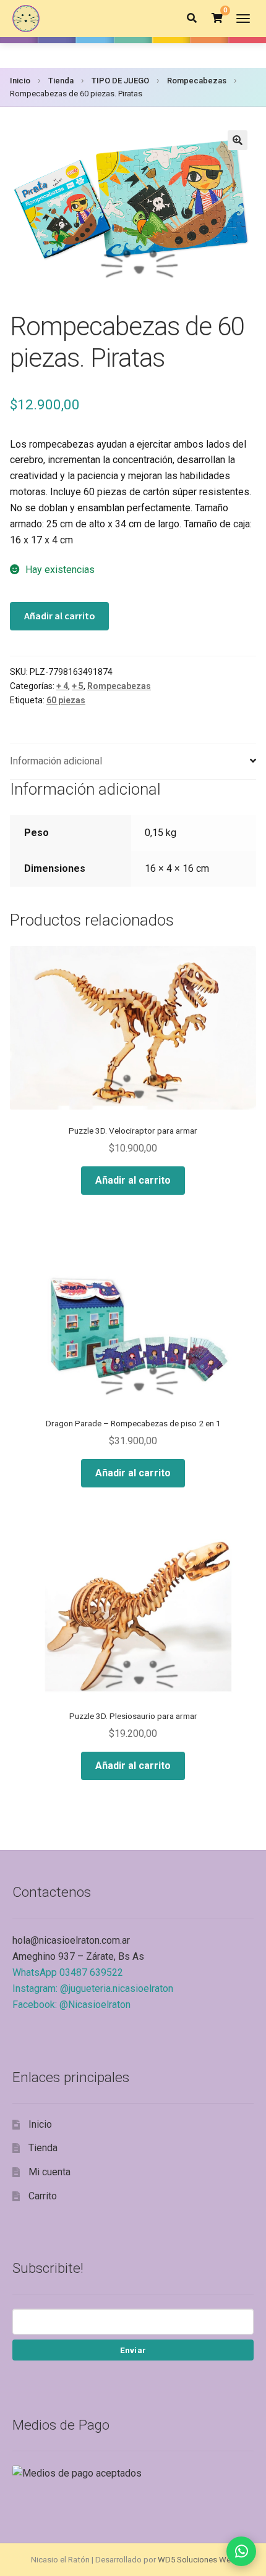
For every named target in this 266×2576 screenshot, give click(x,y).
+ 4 (62, 686)
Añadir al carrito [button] (133, 1180)
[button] (238, 140)
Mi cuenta (49, 2172)
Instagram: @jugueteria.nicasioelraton (93, 1988)
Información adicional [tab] (56, 761)
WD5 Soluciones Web (197, 2560)
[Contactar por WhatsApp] (241, 2551)
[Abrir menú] (243, 19)
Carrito (43, 2196)
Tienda (61, 81)
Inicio (20, 81)
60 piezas (66, 700)
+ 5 (78, 686)
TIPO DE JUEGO (120, 81)
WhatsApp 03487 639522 (68, 1972)
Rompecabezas (197, 81)
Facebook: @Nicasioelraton (71, 2005)
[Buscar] (192, 19)
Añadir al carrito (60, 616)
